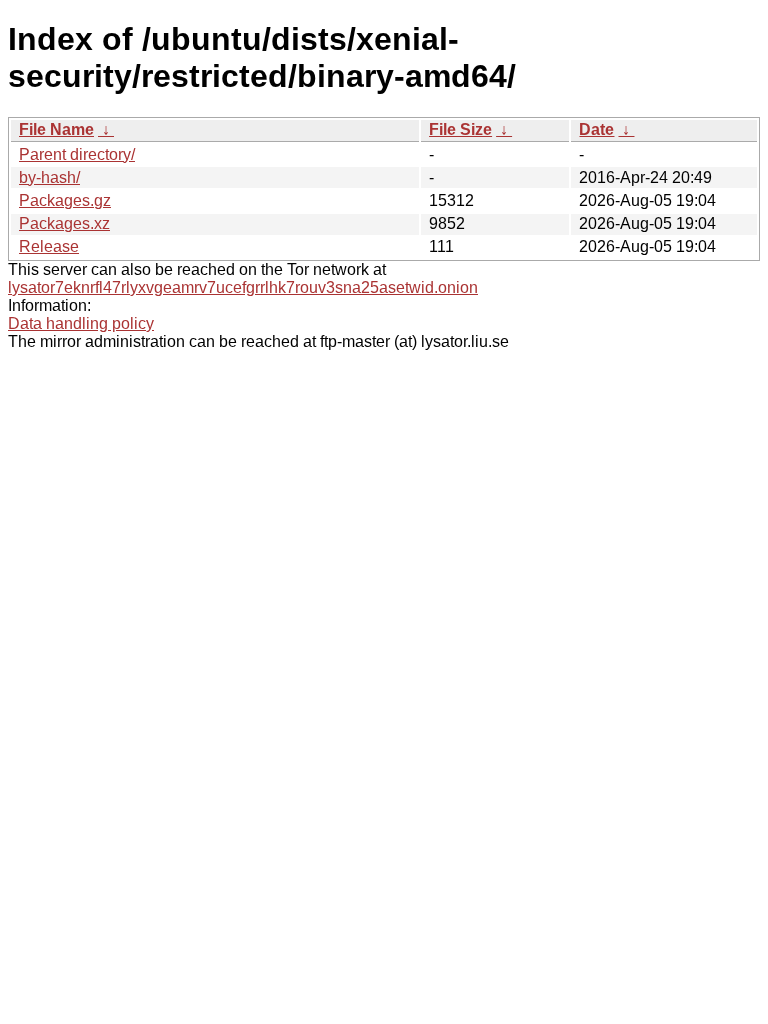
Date (596, 129)
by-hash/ (49, 177)
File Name (56, 129)
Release (49, 246)
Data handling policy (81, 323)
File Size (460, 129)
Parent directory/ (77, 154)
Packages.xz (64, 223)
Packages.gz (65, 200)
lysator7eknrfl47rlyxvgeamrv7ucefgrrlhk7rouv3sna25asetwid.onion (243, 287)
